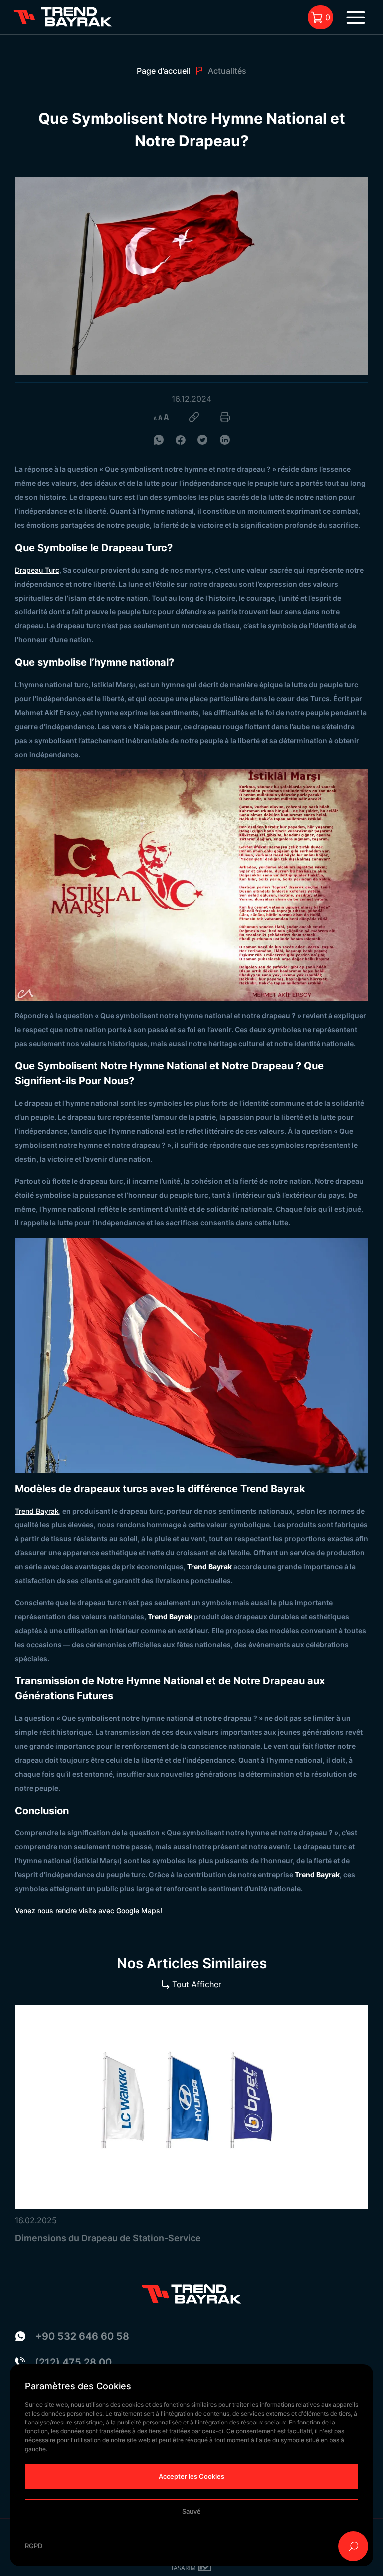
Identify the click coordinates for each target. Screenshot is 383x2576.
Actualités (227, 71)
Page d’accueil (164, 71)
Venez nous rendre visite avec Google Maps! (89, 1910)
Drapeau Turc (37, 570)
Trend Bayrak (37, 1511)
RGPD (34, 2546)
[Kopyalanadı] (194, 417)
